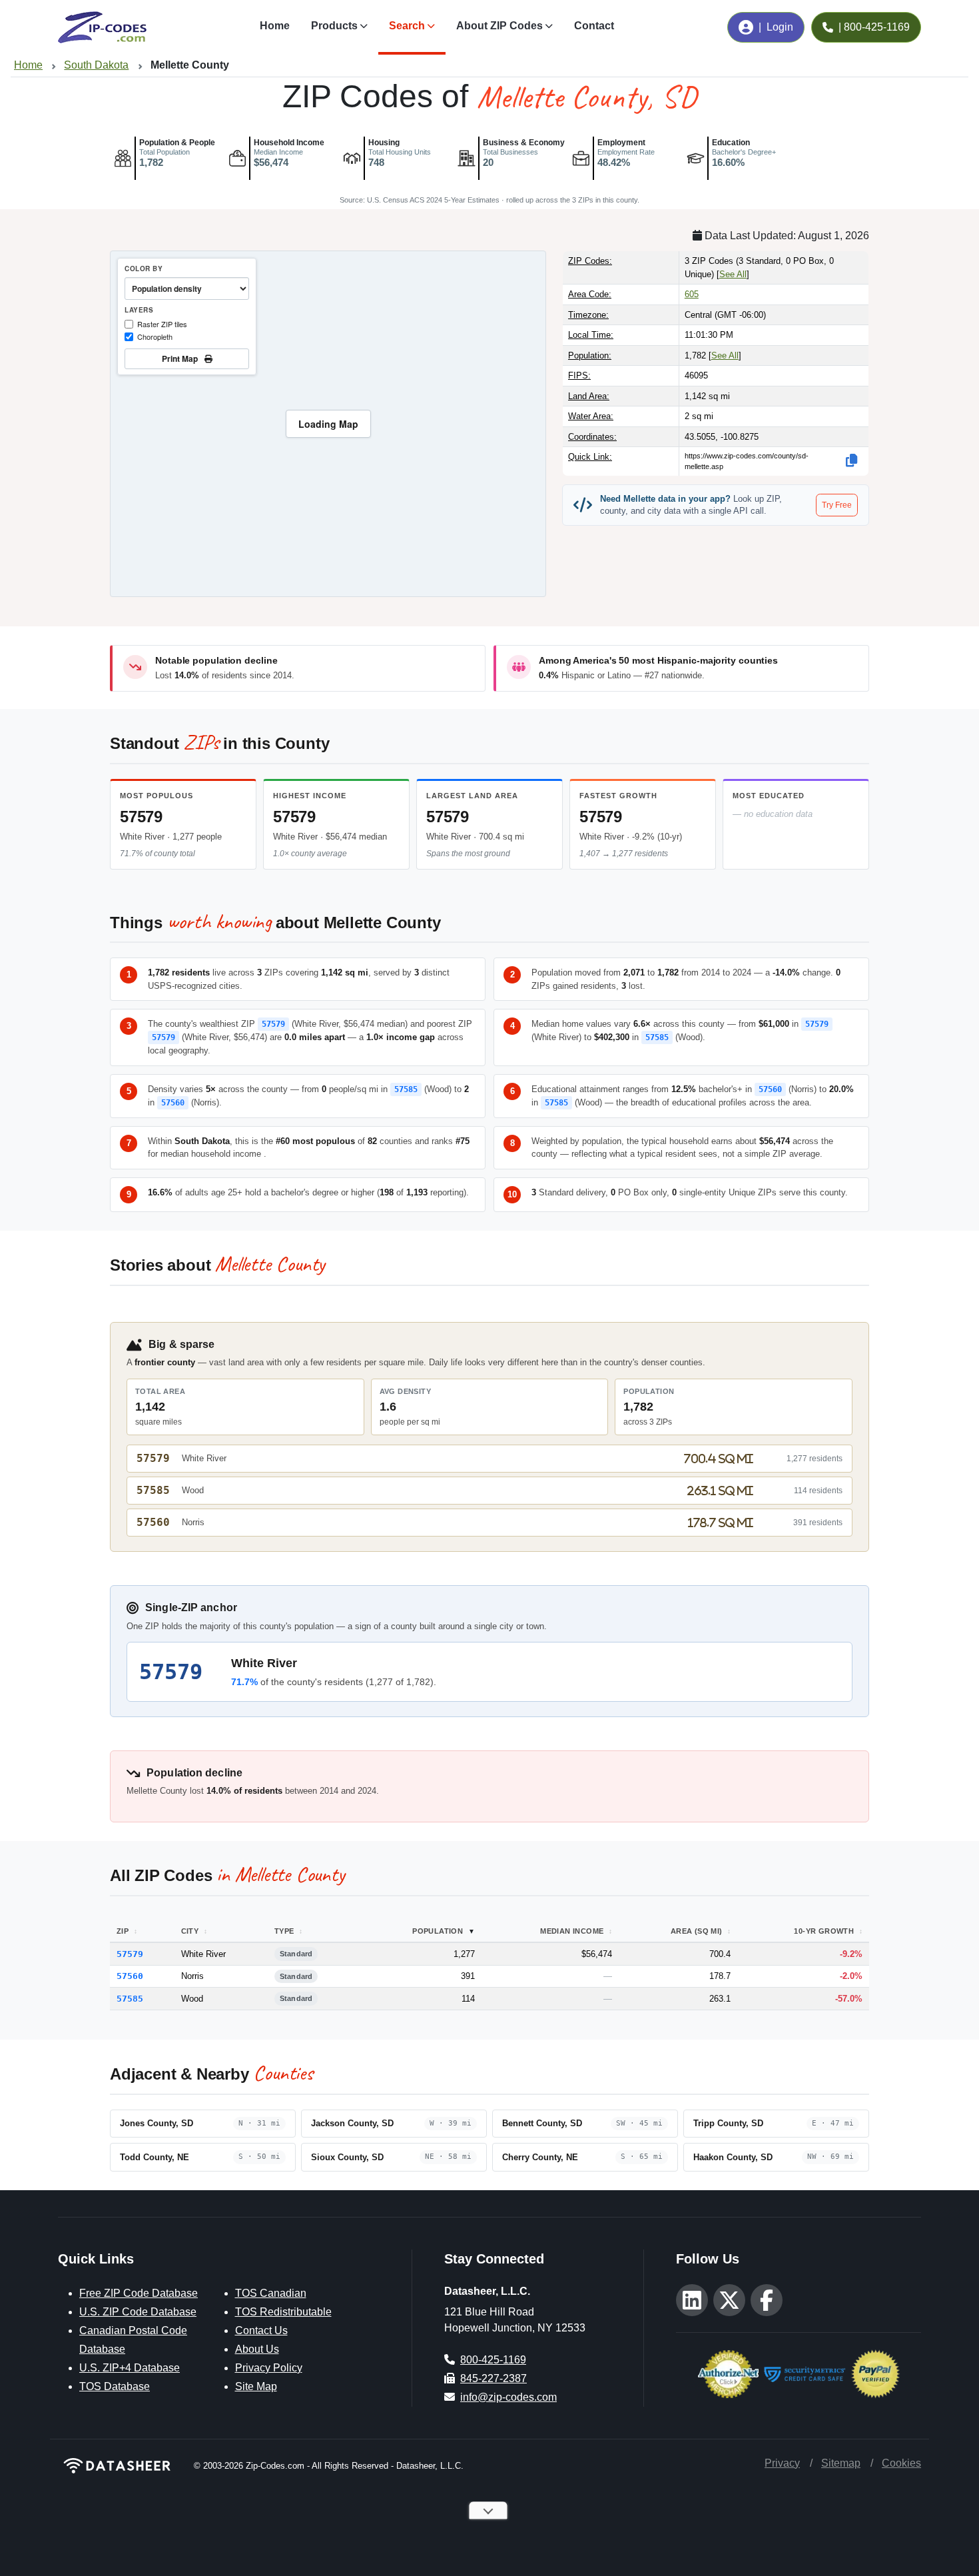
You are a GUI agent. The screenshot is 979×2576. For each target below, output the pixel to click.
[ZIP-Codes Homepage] (118, 2466)
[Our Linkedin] (692, 2300)
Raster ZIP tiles (162, 324)
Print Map (182, 358)
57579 (141, 817)
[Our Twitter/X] (729, 2300)
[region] (328, 424)
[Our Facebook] (767, 2300)
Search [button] (407, 26)
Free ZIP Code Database (139, 2293)
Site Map (256, 2386)
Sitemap (841, 2463)
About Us (257, 2349)
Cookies (901, 2463)
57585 (657, 1037)
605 (692, 294)
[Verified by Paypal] (875, 2372)
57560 (173, 1103)
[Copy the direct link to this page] (852, 460)
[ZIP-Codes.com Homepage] (102, 27)
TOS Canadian (271, 2293)
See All (733, 274)
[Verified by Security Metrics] (805, 2372)
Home (275, 26)
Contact (594, 26)
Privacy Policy (269, 2368)
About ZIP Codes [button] (499, 26)
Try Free (837, 505)
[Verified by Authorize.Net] (728, 2372)
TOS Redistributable (283, 2312)
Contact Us (261, 2330)
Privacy (782, 2463)
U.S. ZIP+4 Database (130, 2368)
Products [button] (334, 26)
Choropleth (155, 336)
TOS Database (115, 2386)
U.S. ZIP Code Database (138, 2312)
